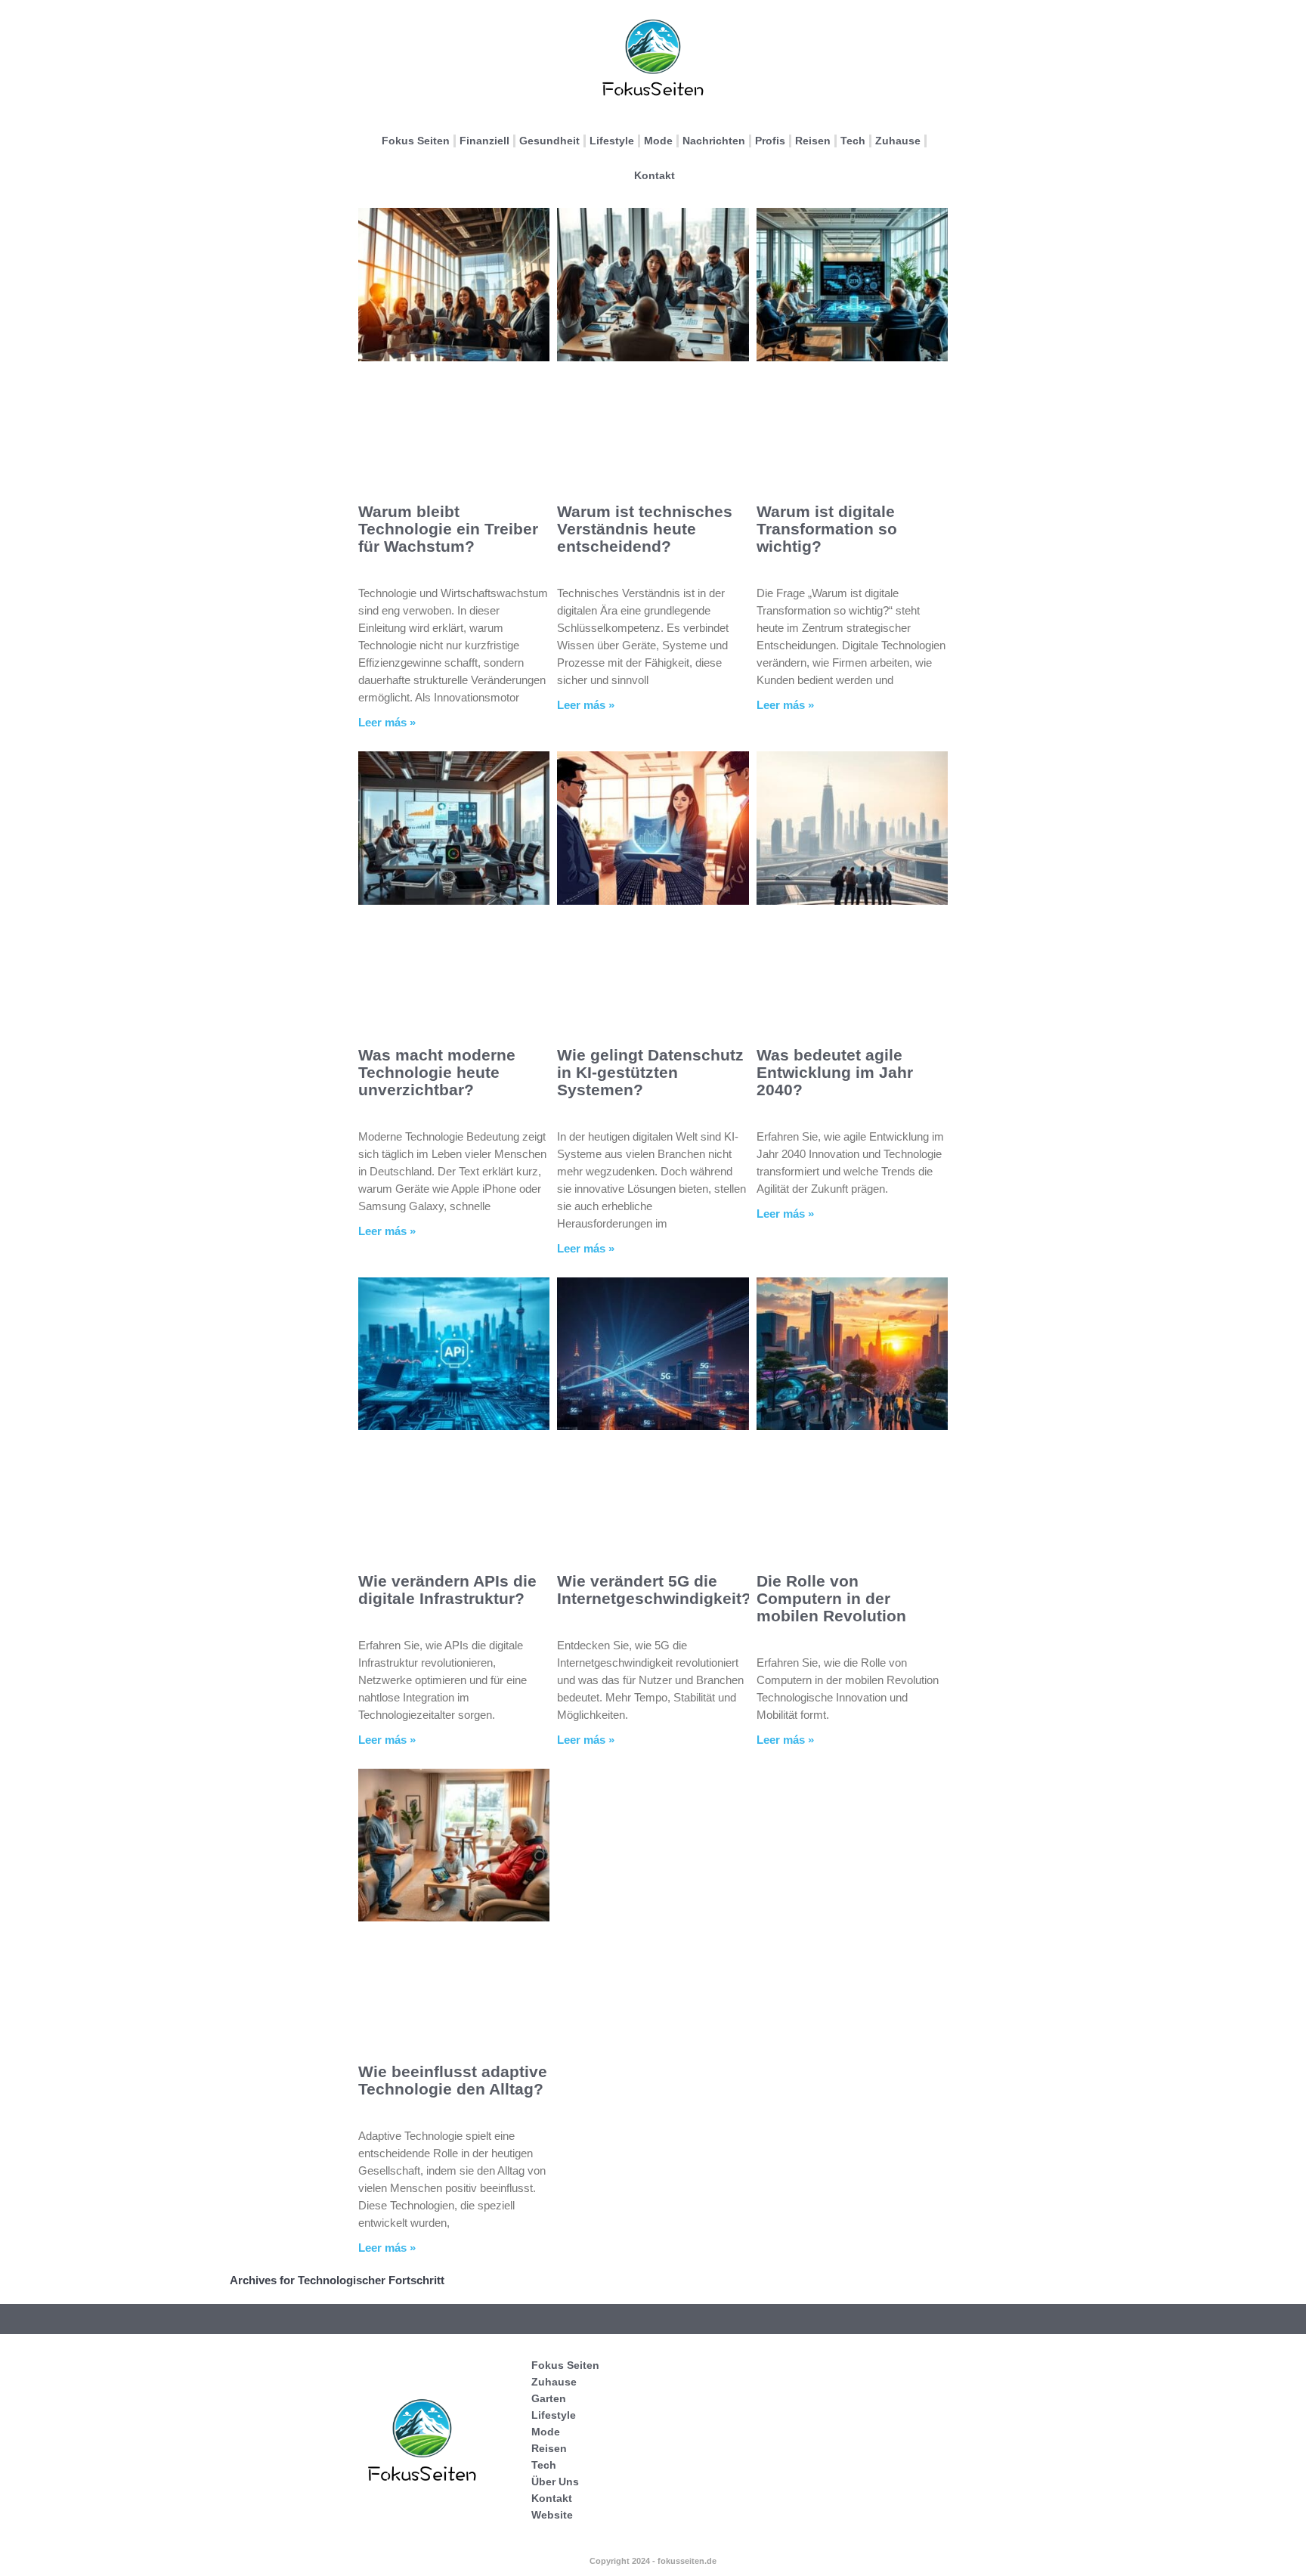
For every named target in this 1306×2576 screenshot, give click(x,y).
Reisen (813, 141)
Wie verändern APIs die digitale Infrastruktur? (447, 1590)
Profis (770, 141)
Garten (549, 2398)
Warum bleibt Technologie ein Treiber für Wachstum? (448, 529)
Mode (658, 141)
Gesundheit (549, 141)
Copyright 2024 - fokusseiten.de (653, 2561)
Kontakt (655, 175)
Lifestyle (612, 141)
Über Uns (555, 2482)
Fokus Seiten (416, 141)
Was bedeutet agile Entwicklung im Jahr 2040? (835, 1072)
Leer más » (387, 722)
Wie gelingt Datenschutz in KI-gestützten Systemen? (650, 1072)
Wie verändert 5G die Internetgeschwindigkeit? (654, 1590)
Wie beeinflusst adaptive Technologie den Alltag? (453, 2080)
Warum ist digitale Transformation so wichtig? (827, 529)
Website (552, 2515)
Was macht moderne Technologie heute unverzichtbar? (437, 1072)
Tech (853, 141)
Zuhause (898, 141)
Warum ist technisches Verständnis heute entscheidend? (645, 529)
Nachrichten (714, 141)
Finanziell (484, 141)
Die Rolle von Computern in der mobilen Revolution (831, 1598)
